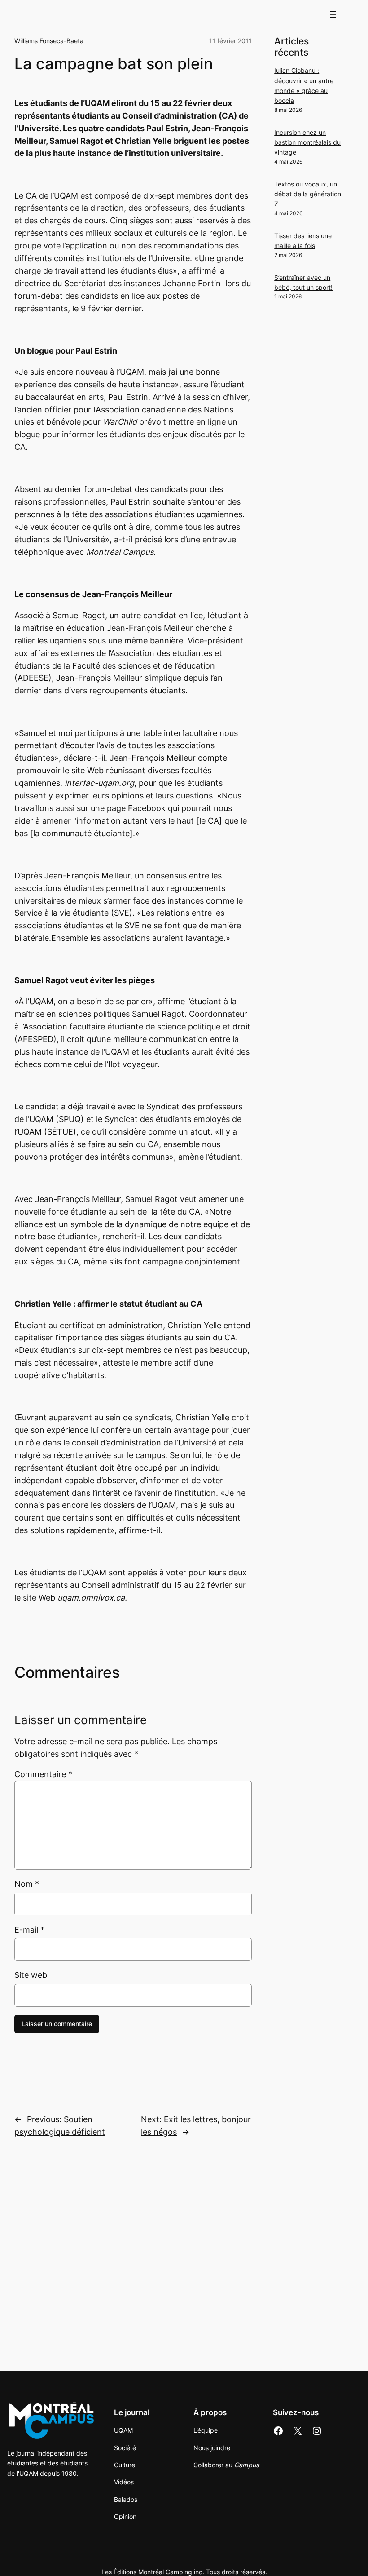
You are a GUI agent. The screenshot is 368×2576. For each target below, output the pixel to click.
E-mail (29, 1930)
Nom (27, 1884)
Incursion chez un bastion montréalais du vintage (307, 142)
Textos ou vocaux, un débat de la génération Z (308, 194)
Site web (31, 1975)
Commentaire (43, 1774)
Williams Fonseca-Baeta (49, 41)
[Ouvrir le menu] (333, 14)
